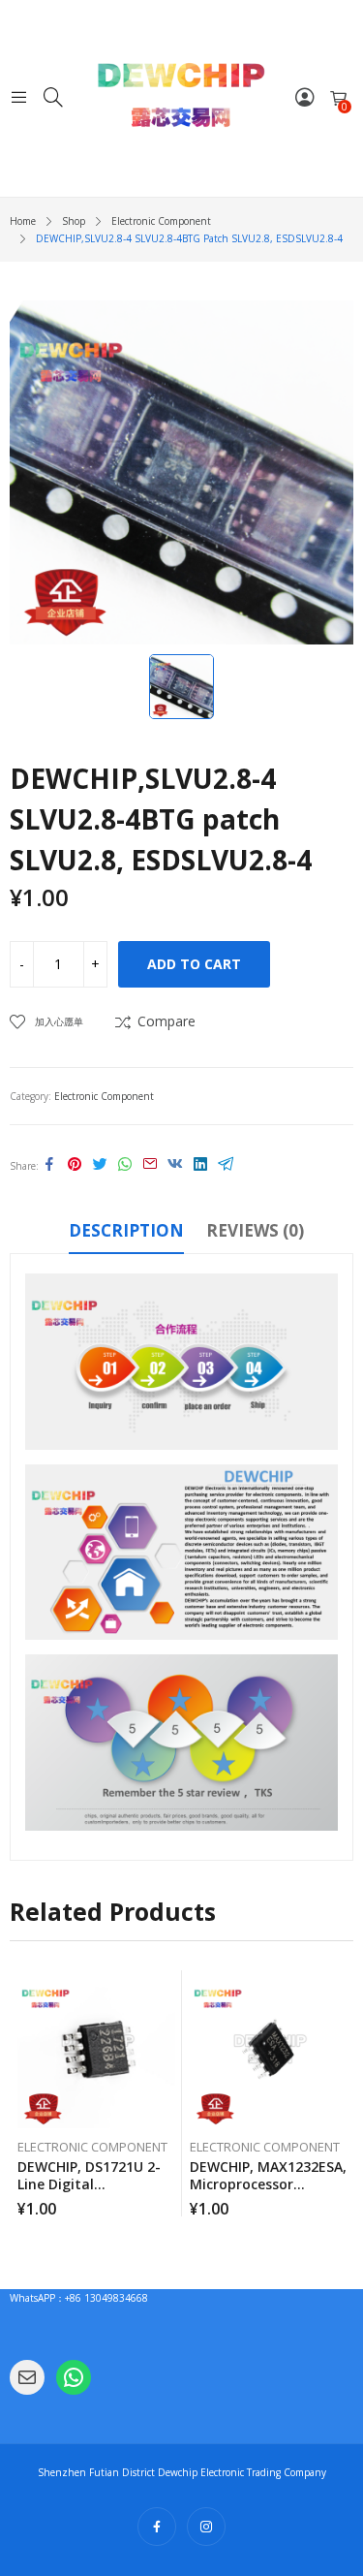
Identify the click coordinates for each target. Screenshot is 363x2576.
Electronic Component (104, 1096)
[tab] (126, 1234)
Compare (166, 1021)
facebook (157, 2527)
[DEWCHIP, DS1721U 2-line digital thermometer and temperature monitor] (96, 2049)
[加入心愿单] (170, 1990)
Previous (24, 2093)
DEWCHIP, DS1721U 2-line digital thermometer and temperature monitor (92, 2193)
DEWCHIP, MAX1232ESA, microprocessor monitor (268, 2184)
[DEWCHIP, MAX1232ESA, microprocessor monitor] (269, 2049)
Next (339, 2093)
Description (126, 1230)
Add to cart (194, 964)
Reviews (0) (255, 1230)
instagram (206, 2527)
